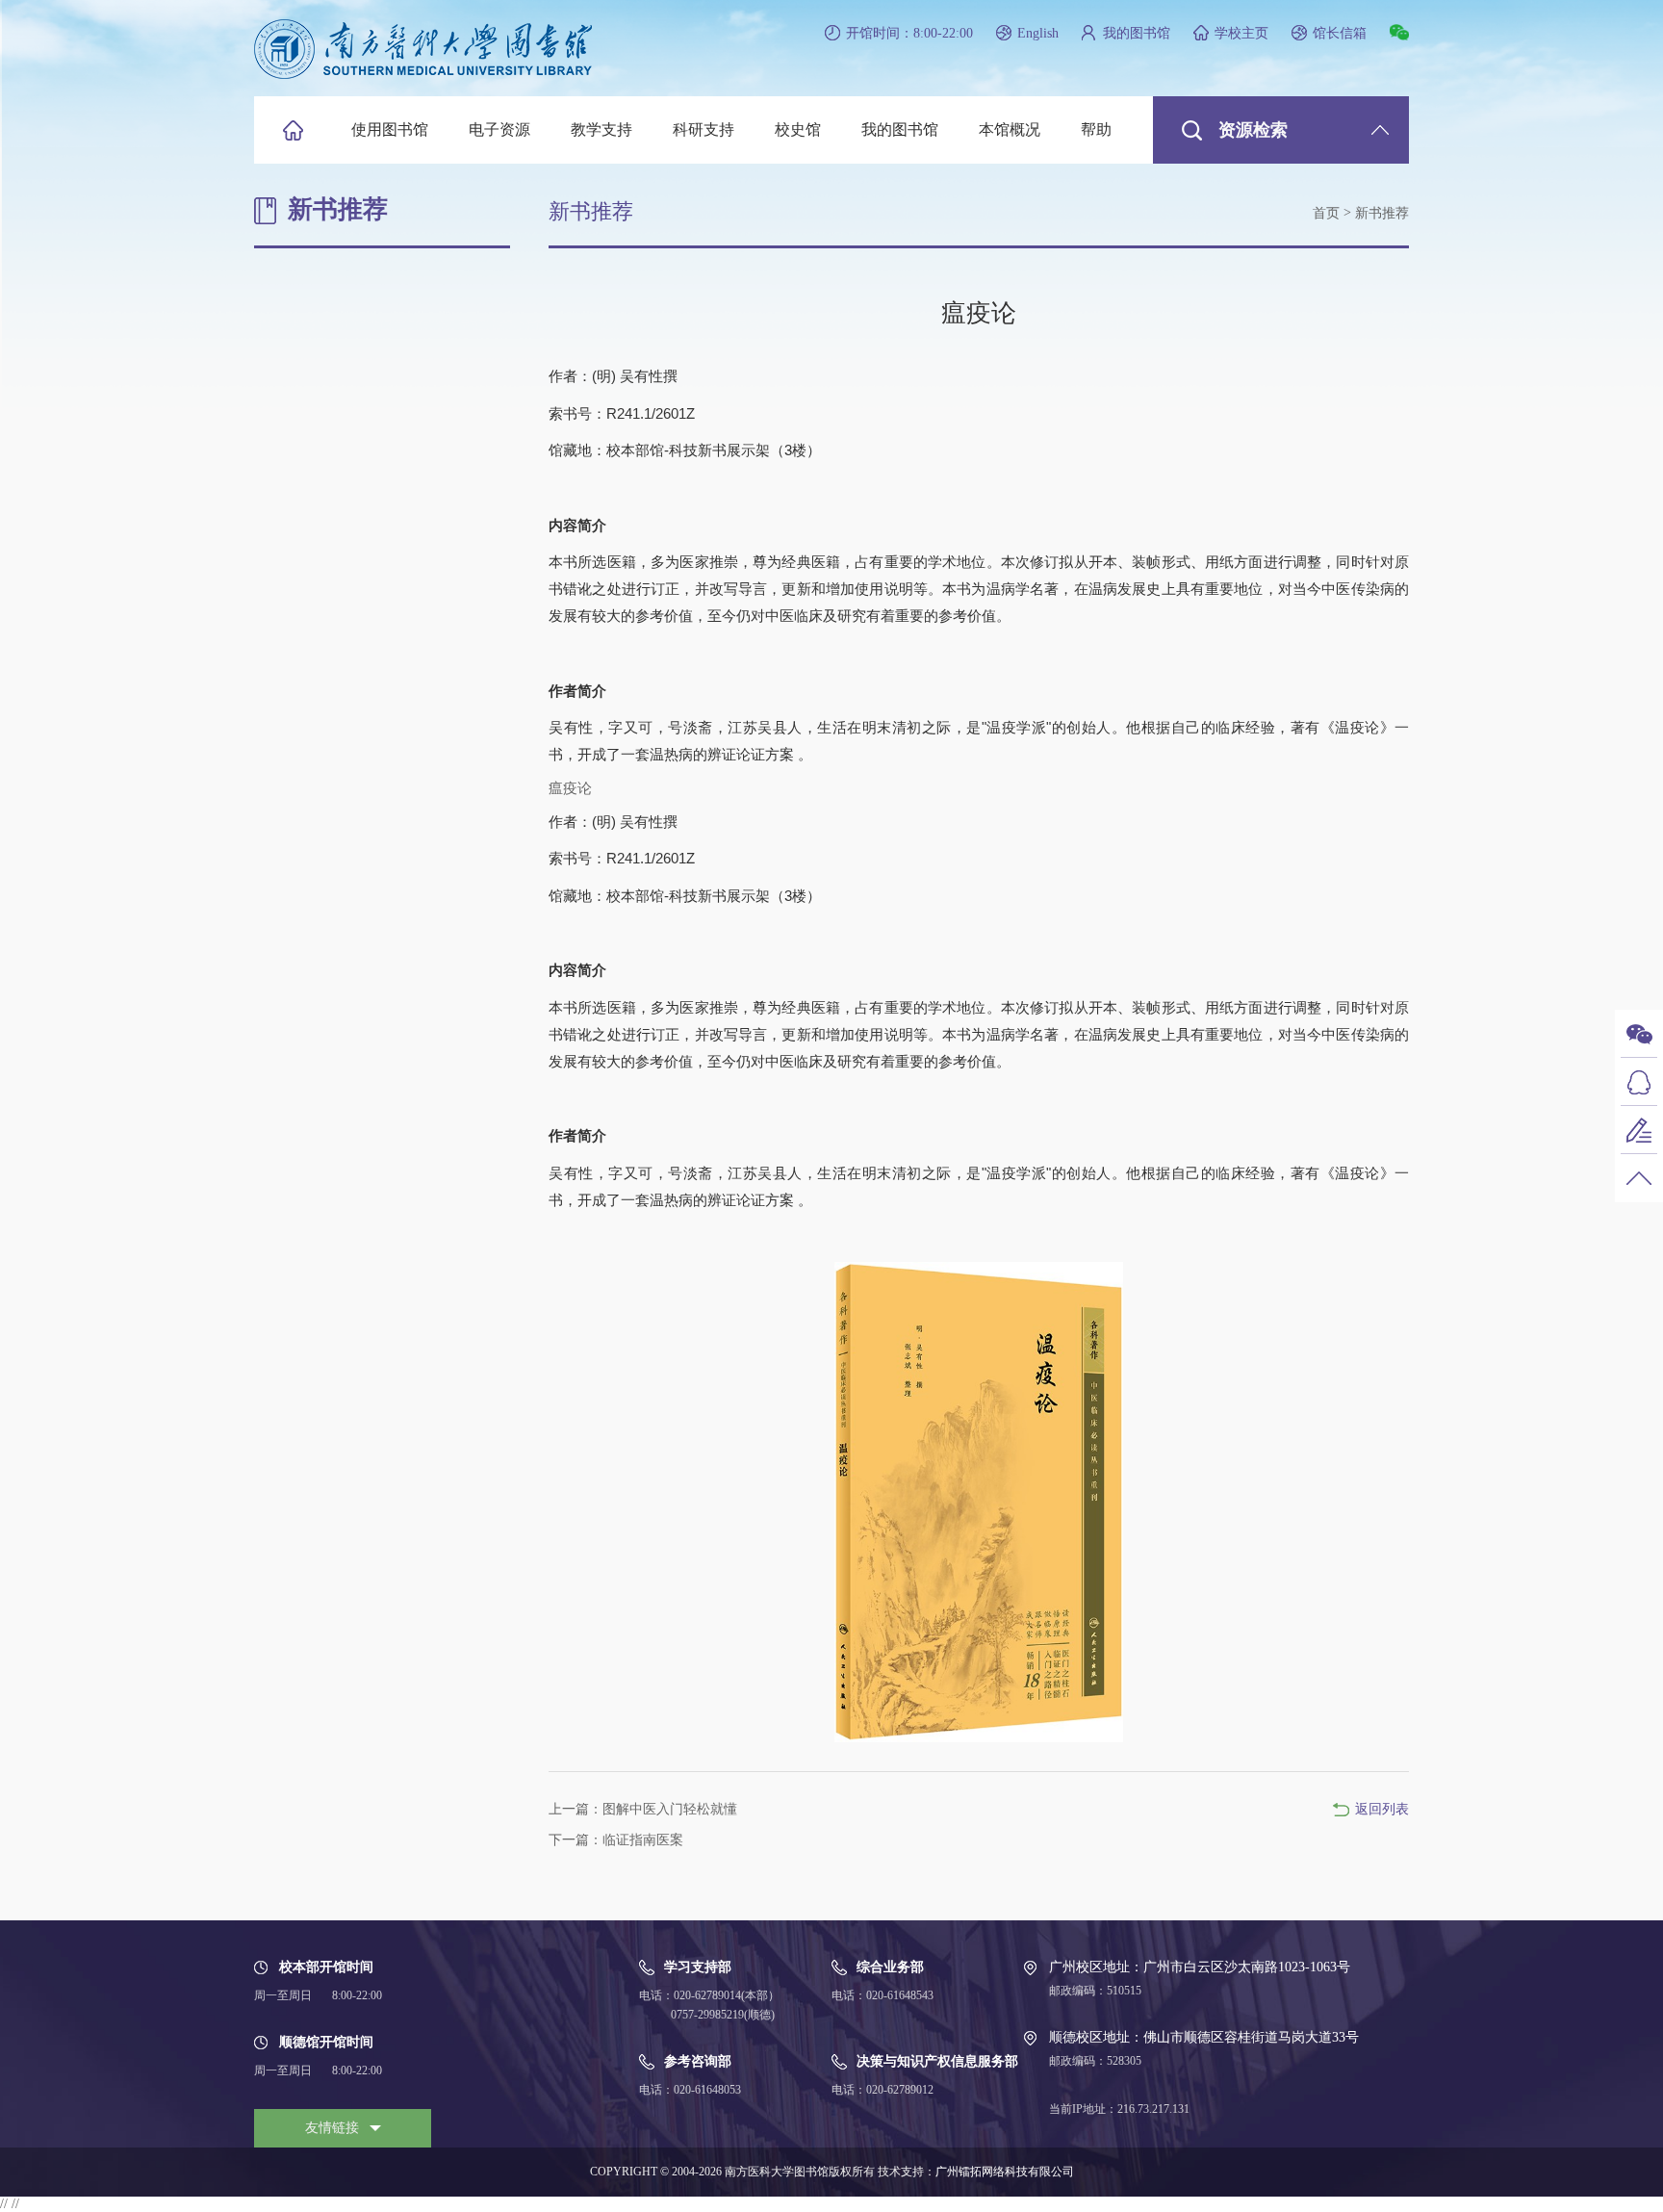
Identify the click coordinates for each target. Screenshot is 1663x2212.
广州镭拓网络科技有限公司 (1005, 2172)
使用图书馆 (390, 129)
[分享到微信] (1399, 32)
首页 (1326, 213)
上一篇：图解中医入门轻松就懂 (643, 1809)
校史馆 (798, 129)
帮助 (1096, 129)
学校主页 (1241, 33)
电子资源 (499, 129)
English (1038, 33)
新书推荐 (1382, 213)
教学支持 (601, 129)
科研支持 (704, 129)
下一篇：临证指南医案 (616, 1840)
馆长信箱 (1340, 33)
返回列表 (1382, 1809)
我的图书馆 (1137, 33)
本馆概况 (1010, 129)
